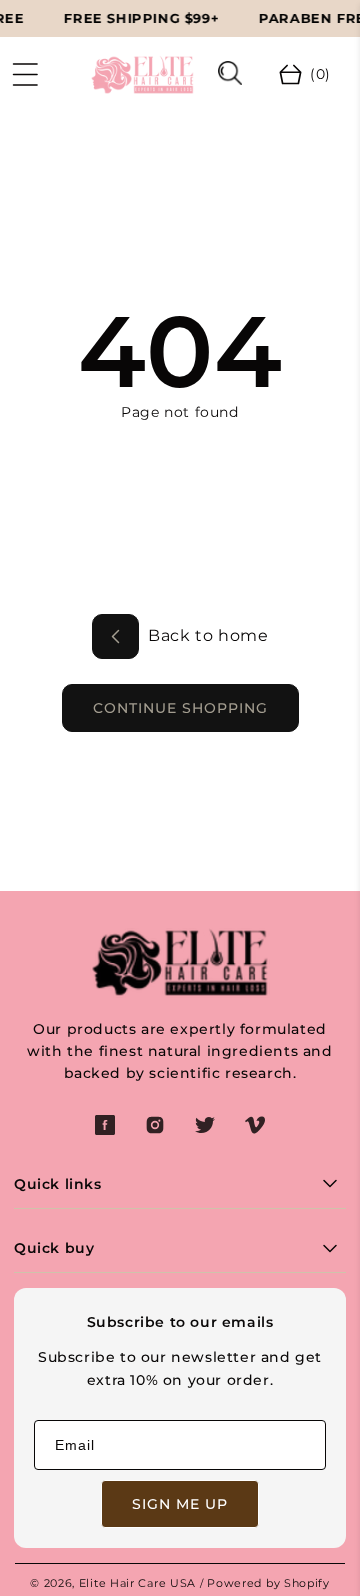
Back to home (206, 635)
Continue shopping (180, 708)
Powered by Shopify (268, 1583)
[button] (25, 75)
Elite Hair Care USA (137, 1583)
